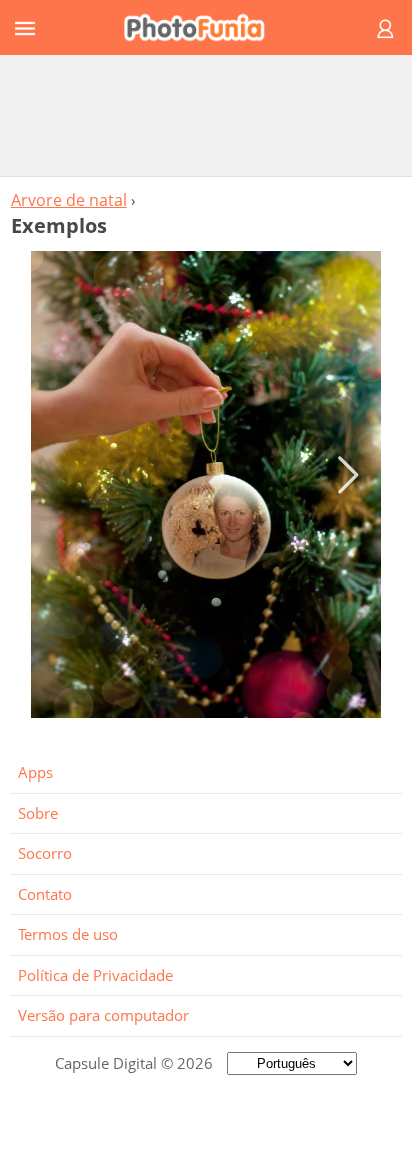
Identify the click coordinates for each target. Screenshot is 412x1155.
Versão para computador (103, 1015)
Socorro (45, 853)
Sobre (38, 813)
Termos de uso (68, 934)
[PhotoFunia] (203, 27)
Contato (45, 894)
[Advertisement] (206, 115)
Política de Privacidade (95, 975)
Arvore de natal (69, 200)
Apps (35, 772)
